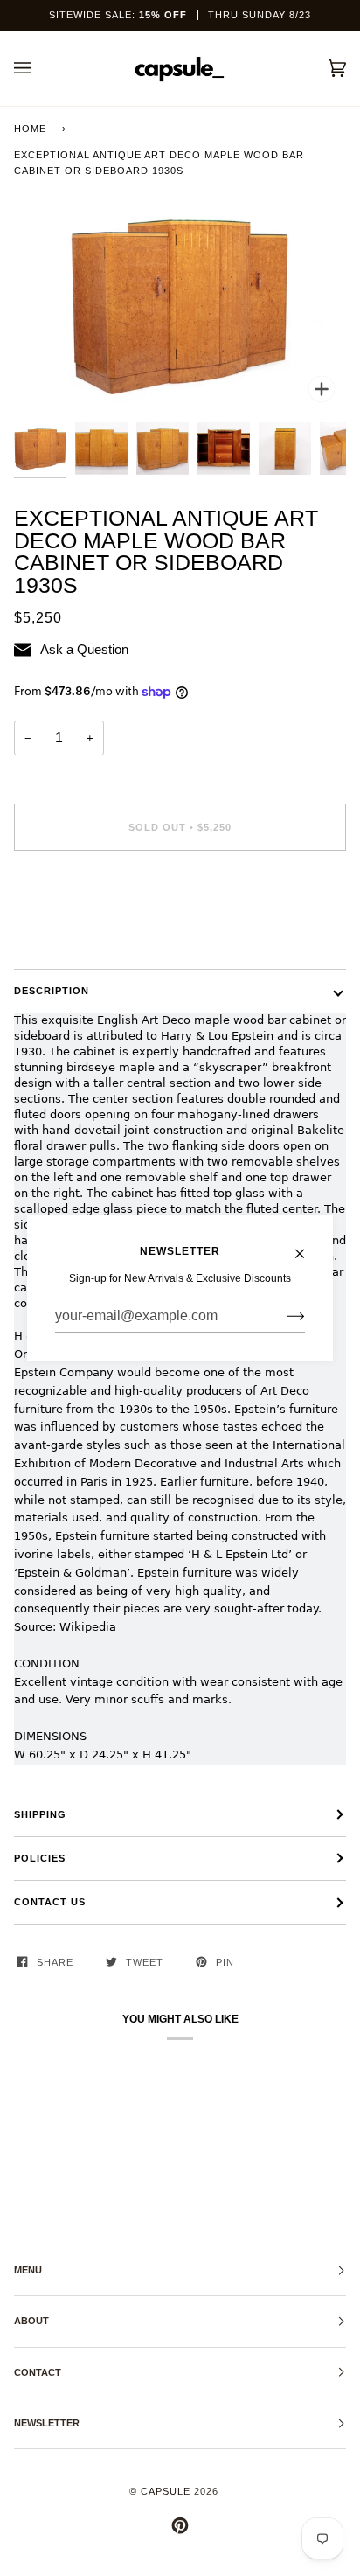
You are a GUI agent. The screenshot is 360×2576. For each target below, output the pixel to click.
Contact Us (50, 1902)
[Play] (180, 286)
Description (52, 991)
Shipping (40, 1814)
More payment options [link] (70, 932)
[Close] (307, 1245)
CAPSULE (166, 2491)
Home (30, 129)
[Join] (282, 1316)
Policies (40, 1858)
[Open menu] (40, 69)
